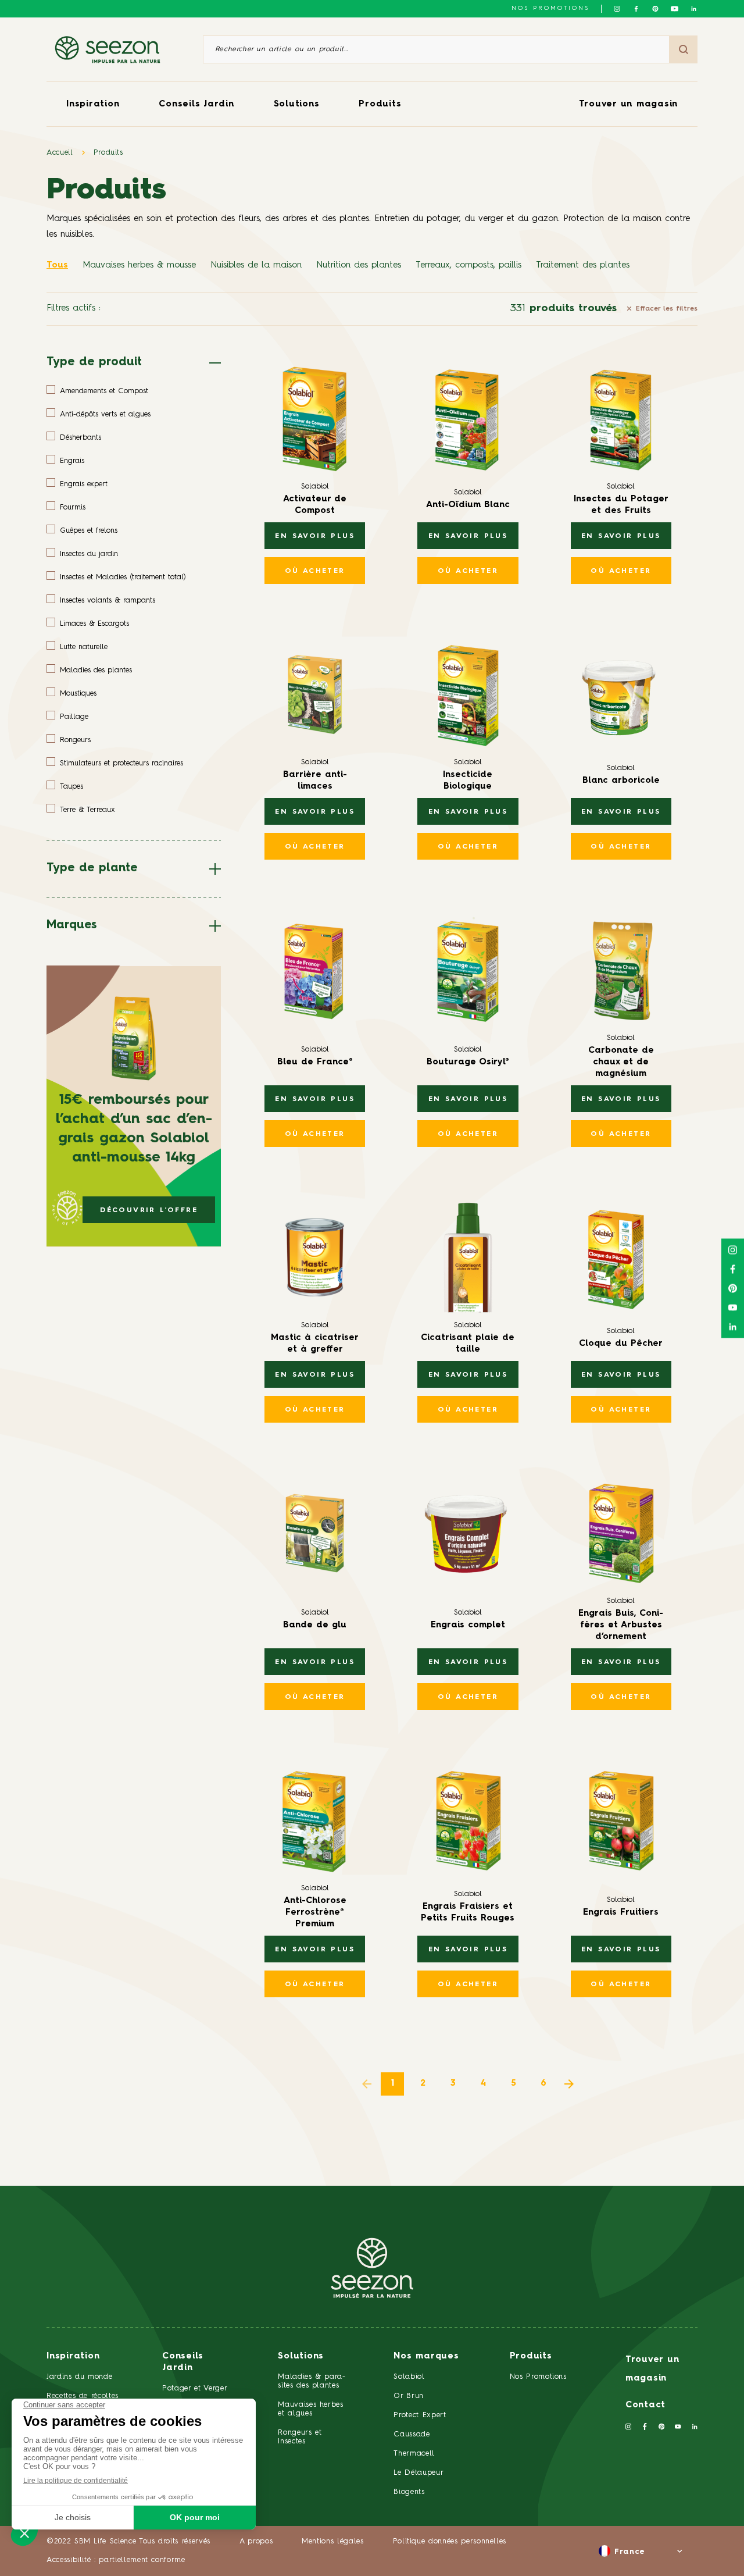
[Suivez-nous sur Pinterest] (655, 9)
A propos (256, 2541)
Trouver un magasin (629, 104)
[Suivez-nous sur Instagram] (617, 9)
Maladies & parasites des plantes (312, 2381)
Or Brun (409, 2396)
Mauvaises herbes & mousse (139, 266)
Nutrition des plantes (359, 266)
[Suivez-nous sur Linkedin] (694, 9)
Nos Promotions (538, 2377)
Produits (380, 104)
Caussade (412, 2434)
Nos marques (426, 2356)
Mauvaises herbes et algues (310, 2409)
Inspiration (93, 104)
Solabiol (409, 2377)
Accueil (60, 153)
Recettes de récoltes (83, 2396)
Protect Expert (420, 2415)
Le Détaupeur (419, 2473)
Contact (645, 2405)
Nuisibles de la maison (256, 266)
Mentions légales (332, 2541)
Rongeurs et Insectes (300, 2437)
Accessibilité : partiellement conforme (116, 2560)
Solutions (297, 104)
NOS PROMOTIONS (550, 8)
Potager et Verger (195, 2388)
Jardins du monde (79, 2377)
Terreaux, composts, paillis (468, 266)
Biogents (409, 2492)
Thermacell (414, 2454)
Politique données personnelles (450, 2541)
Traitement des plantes (583, 266)
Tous (57, 266)
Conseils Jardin (196, 104)
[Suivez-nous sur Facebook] (636, 9)
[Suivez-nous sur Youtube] (675, 9)
